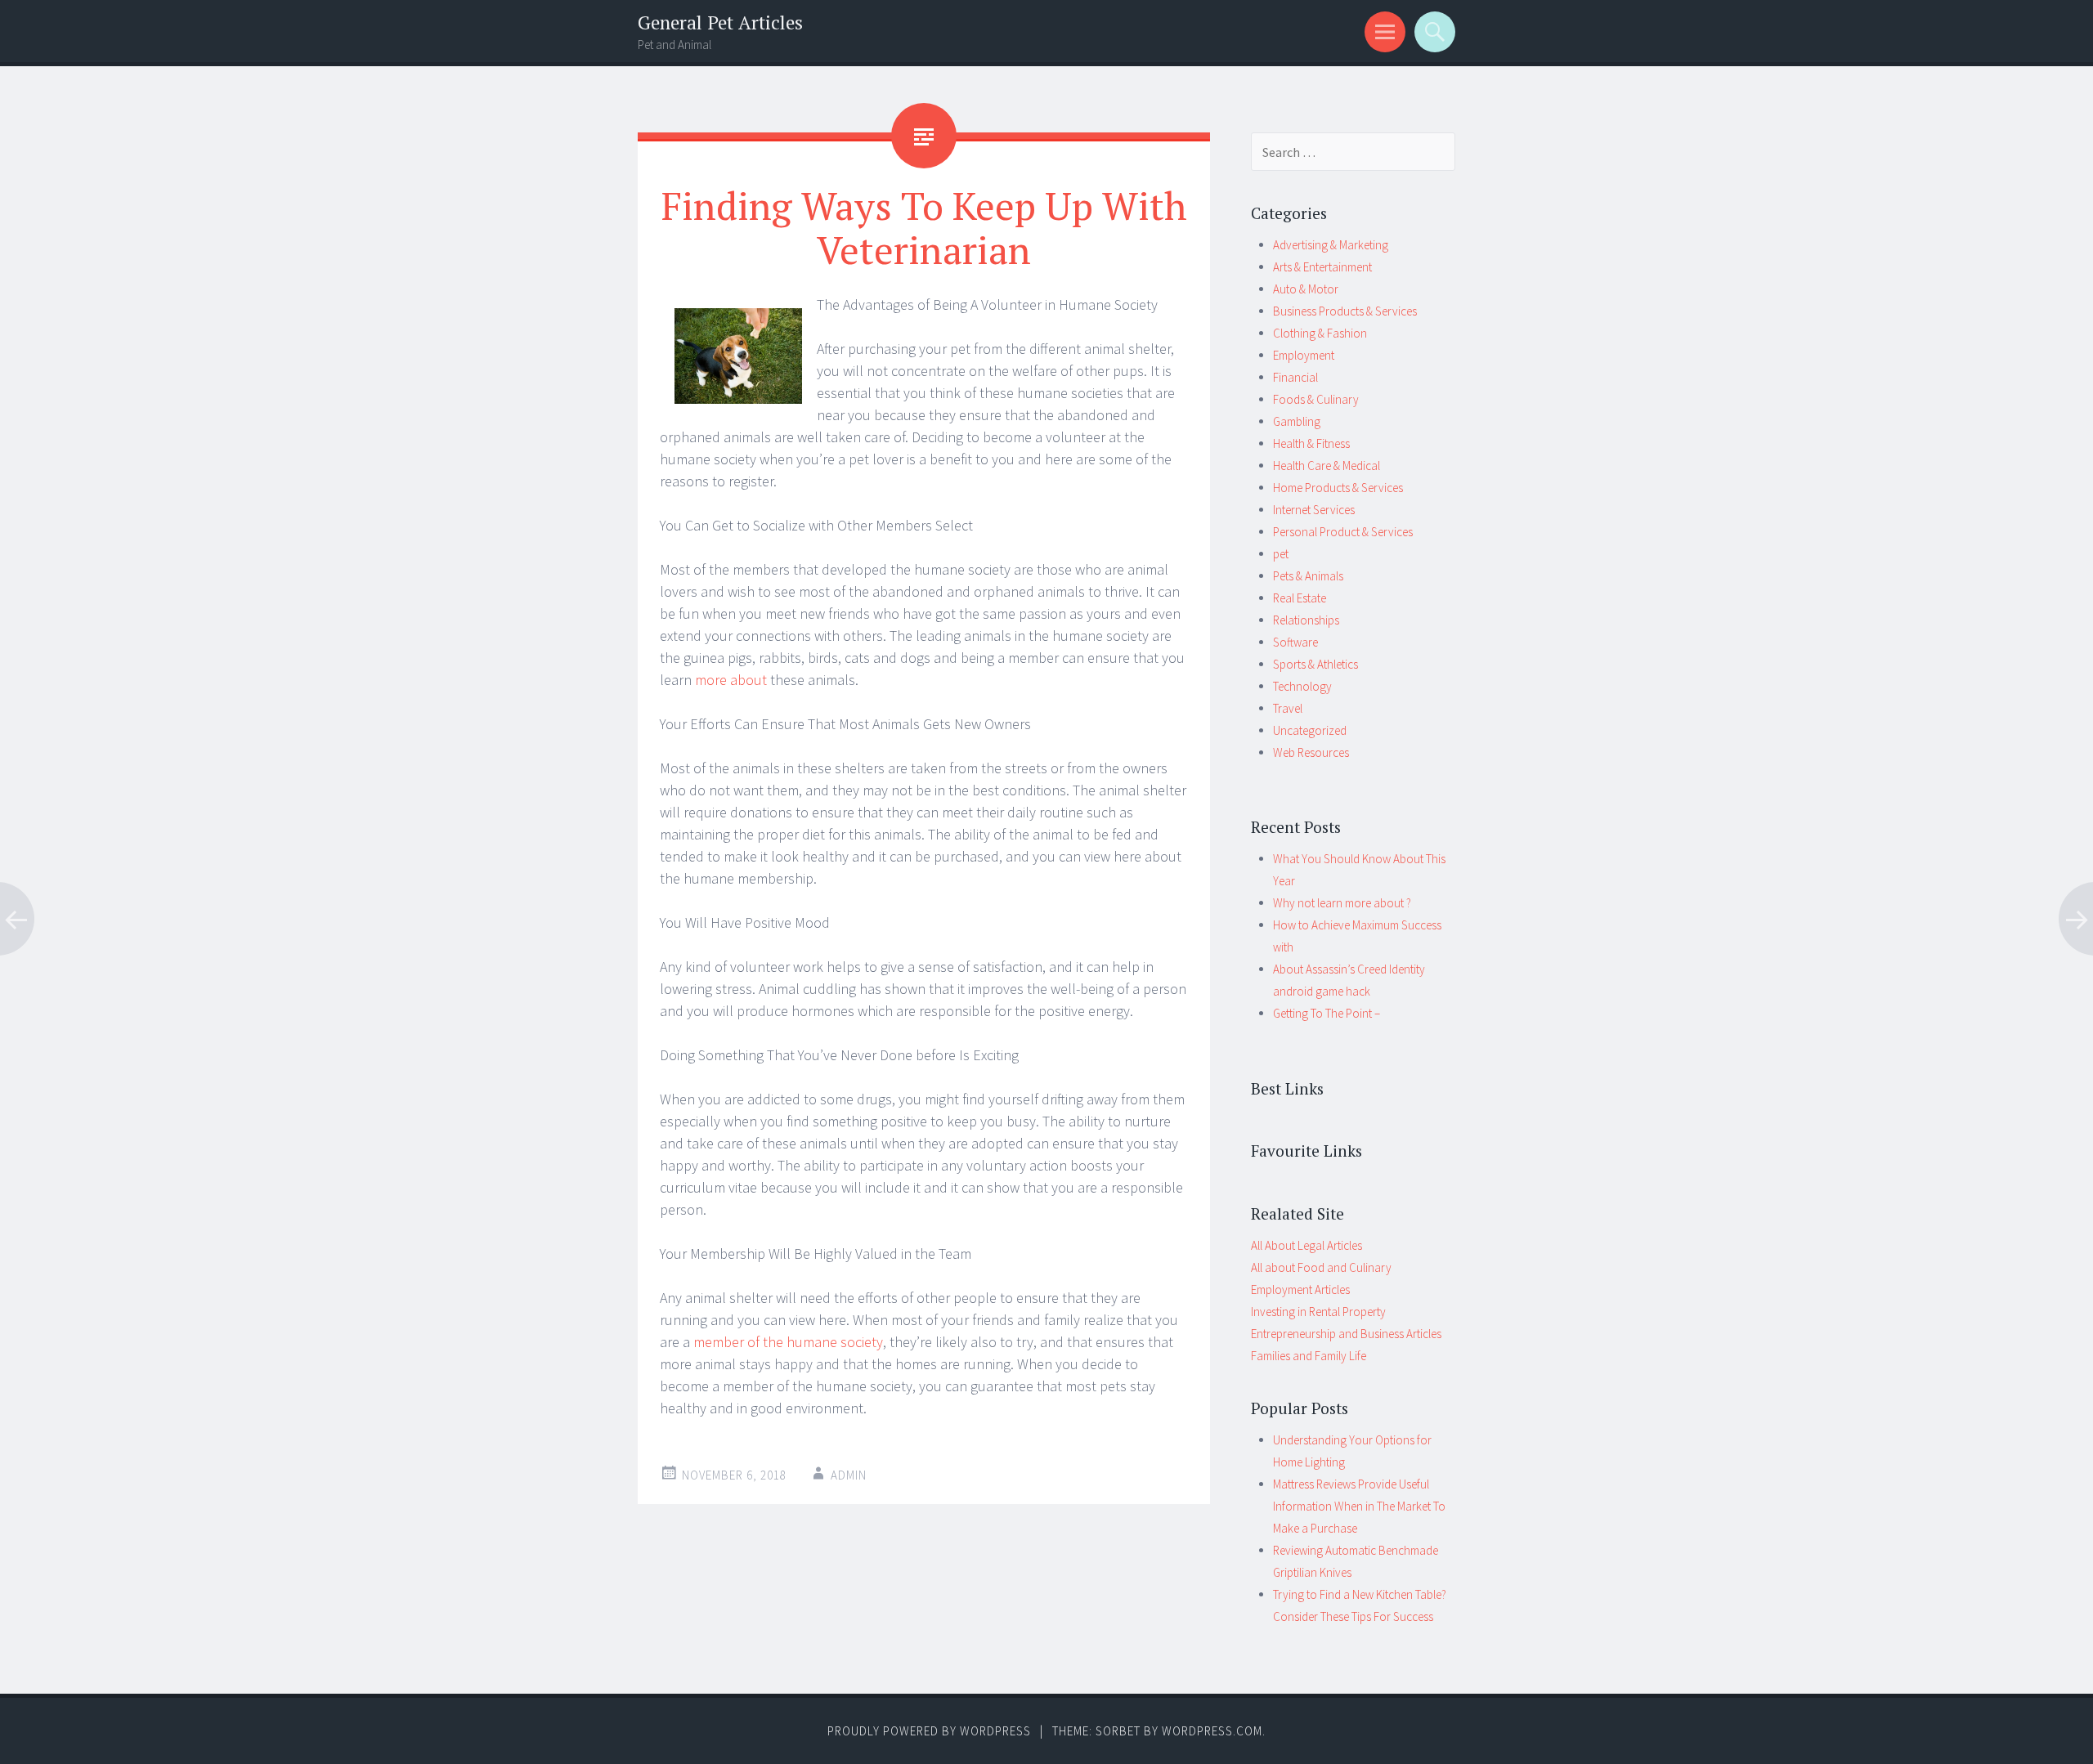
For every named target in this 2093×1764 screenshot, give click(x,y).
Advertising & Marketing (1331, 245)
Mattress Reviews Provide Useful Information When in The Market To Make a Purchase (1359, 1506)
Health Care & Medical (1327, 466)
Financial (1295, 377)
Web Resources (1311, 752)
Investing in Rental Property (1318, 1312)
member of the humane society (788, 1342)
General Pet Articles (720, 22)
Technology (1302, 686)
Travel (1288, 708)
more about (731, 680)
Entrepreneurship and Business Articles (1346, 1334)
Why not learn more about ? (1342, 903)
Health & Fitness (1311, 443)
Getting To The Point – (1327, 1013)
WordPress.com (1212, 1731)
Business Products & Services (1345, 311)
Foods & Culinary (1316, 399)
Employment (1304, 355)
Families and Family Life (1309, 1356)
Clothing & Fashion (1320, 333)
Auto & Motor (1306, 289)
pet (1281, 554)
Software (1295, 642)
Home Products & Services (1338, 488)
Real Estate (1300, 598)
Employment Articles (1300, 1289)
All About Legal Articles (1306, 1245)
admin (849, 1475)
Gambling (1297, 421)
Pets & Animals (1308, 576)
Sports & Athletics (1315, 664)
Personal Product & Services (1343, 532)
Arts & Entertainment (1322, 267)
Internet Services (1314, 510)
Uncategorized (1310, 730)
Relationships (1306, 620)
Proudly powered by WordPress (929, 1731)
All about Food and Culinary (1321, 1267)
